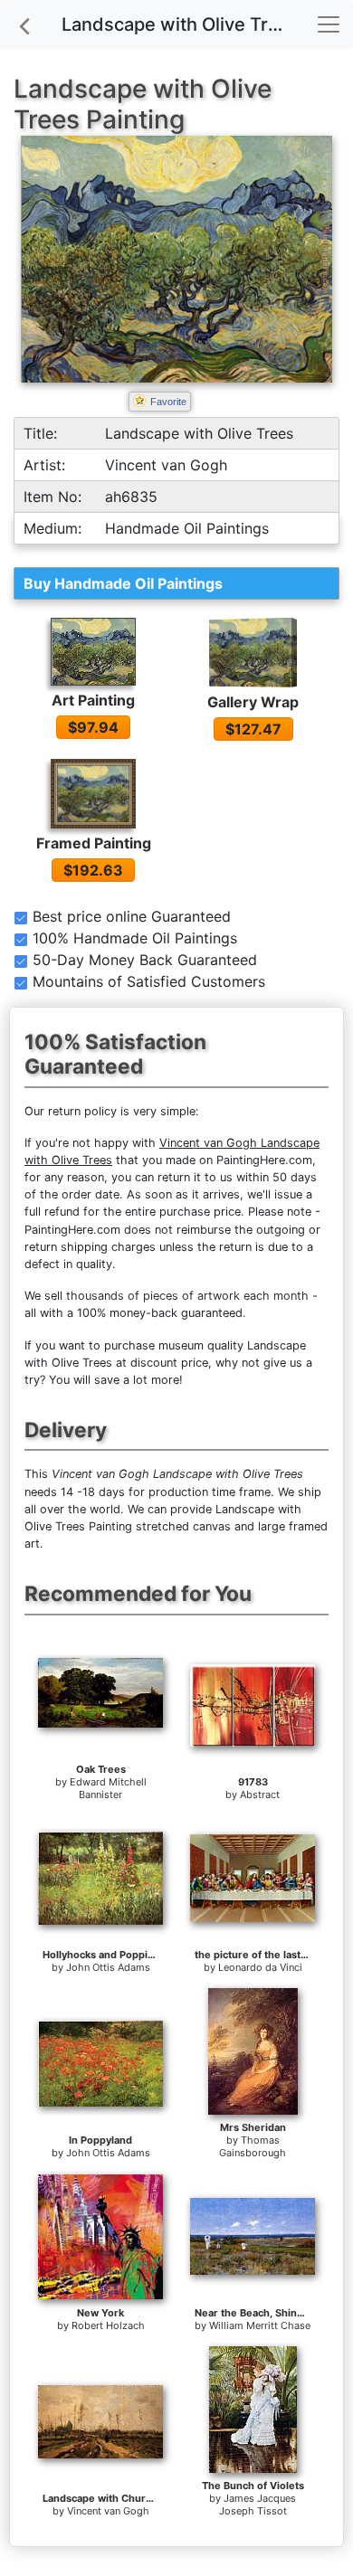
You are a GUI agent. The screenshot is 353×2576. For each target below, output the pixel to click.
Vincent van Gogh (108, 2511)
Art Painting (93, 700)
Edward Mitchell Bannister (108, 1788)
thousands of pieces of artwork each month (187, 1296)
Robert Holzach (108, 2325)
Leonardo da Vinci (260, 1967)
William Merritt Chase (260, 2325)
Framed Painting (94, 843)
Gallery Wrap (253, 702)
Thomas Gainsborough (253, 2146)
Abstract (260, 1795)
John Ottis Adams (108, 1967)
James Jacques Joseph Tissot (258, 2505)
